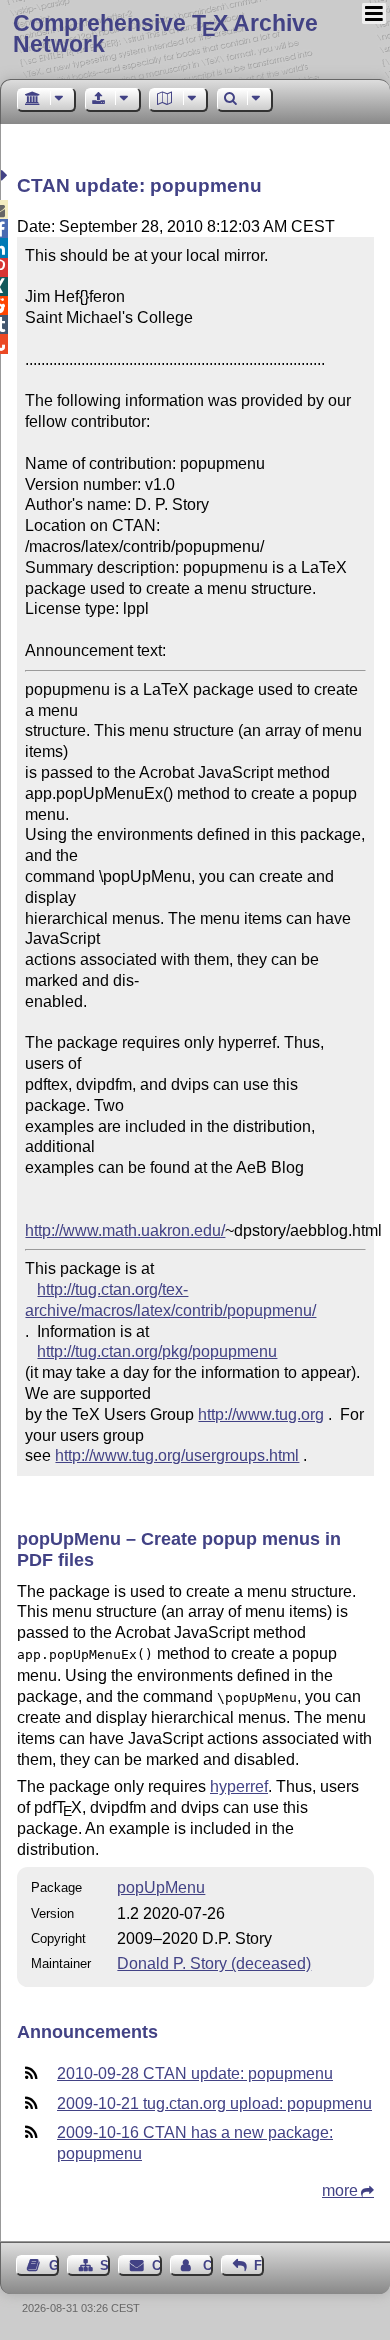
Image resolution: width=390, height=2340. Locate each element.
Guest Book (54, 2265)
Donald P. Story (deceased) (214, 1963)
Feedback (259, 2265)
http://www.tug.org (261, 1414)
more (340, 2190)
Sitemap (105, 2265)
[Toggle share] (6, 175)
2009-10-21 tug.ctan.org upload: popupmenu (214, 2103)
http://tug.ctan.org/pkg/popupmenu (157, 1351)
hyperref (239, 1786)
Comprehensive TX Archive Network (165, 33)
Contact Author (208, 2265)
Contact (156, 2265)
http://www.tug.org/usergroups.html (177, 1455)
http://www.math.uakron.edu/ (125, 1230)
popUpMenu (161, 1887)
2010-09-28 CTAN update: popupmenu (195, 2073)
